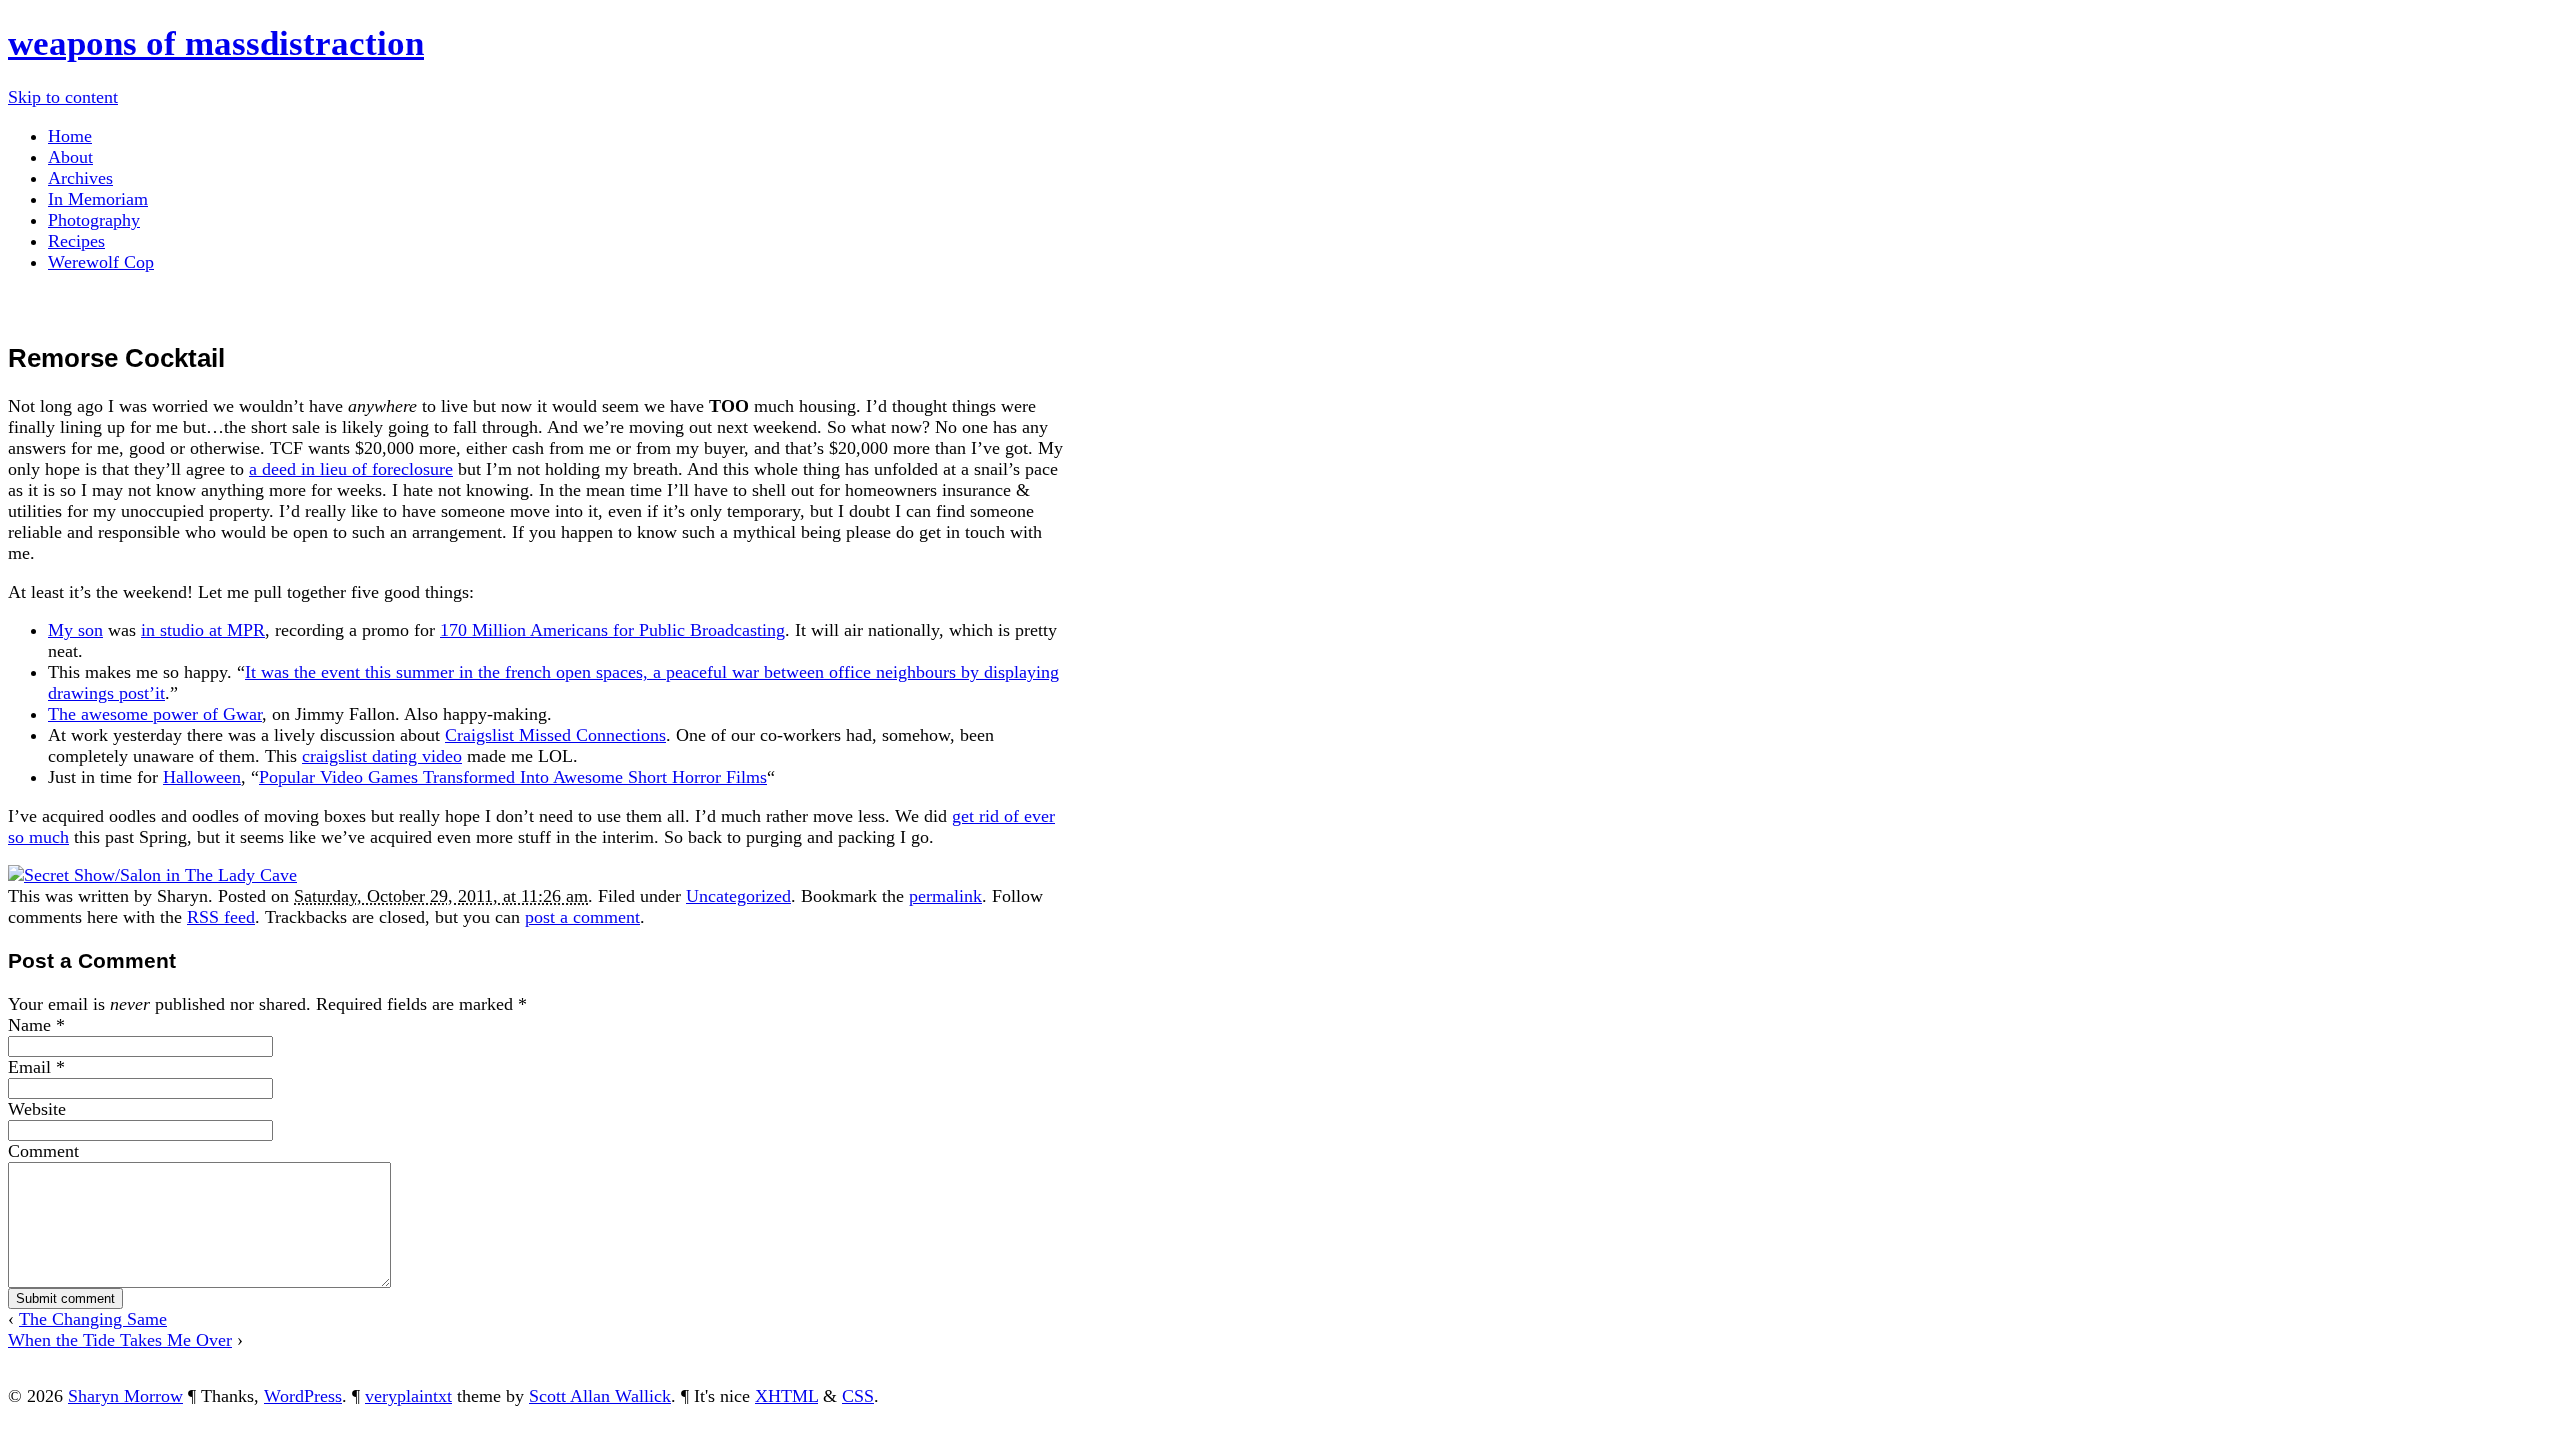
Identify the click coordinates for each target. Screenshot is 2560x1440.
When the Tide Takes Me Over (120, 1340)
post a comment (582, 917)
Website (37, 1109)
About (70, 157)
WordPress (303, 1396)
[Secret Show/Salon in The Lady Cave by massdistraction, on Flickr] (152, 875)
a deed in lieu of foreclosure (351, 469)
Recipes (76, 241)
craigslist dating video (382, 756)
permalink (945, 896)
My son (75, 630)
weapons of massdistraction (216, 43)
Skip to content (63, 97)
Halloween (202, 777)
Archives (80, 178)
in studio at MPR (203, 630)
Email (29, 1067)
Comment (43, 1151)
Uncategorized (738, 896)
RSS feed (221, 917)
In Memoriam (98, 199)
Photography (94, 220)
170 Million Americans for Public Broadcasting (612, 630)
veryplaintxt (408, 1396)
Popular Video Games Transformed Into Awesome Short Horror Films (513, 777)
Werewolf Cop (101, 262)
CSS (858, 1396)
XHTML (786, 1396)
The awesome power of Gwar (155, 714)
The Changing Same (93, 1319)
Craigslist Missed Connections (555, 735)
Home (70, 136)
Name (29, 1025)
